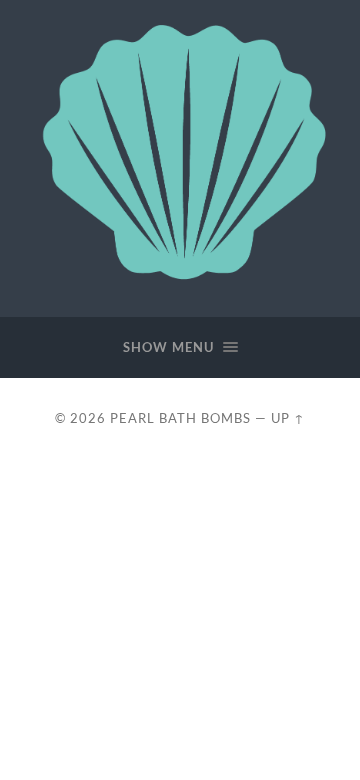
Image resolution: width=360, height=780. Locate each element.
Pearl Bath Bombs (180, 418)
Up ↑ (288, 418)
